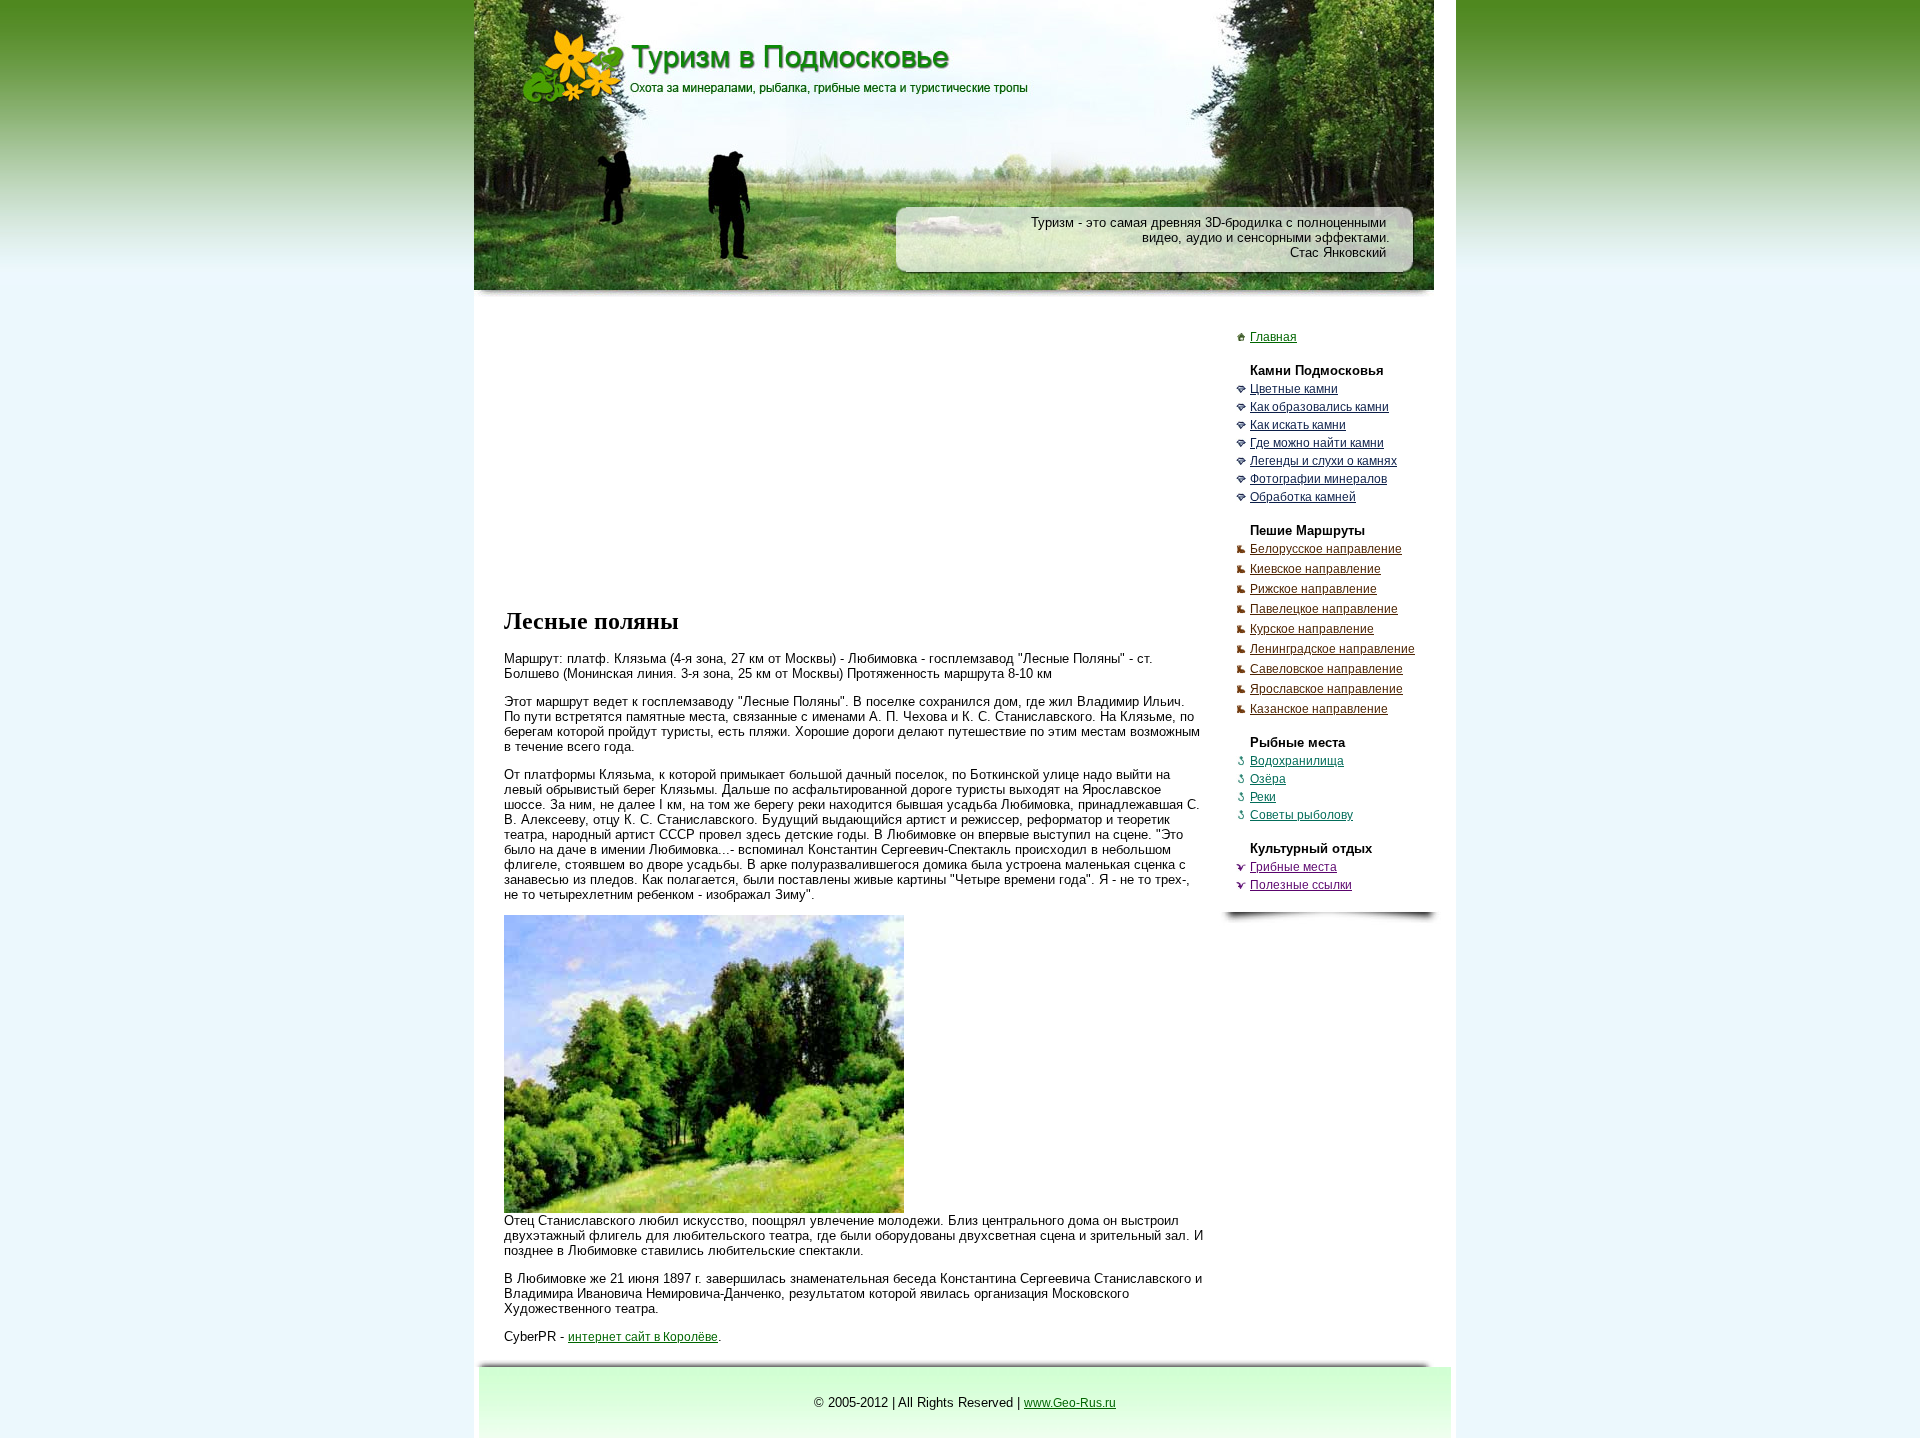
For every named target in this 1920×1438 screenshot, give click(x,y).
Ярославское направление (1326, 689)
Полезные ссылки (1301, 885)
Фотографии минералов (1318, 479)
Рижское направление (1313, 589)
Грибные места (1293, 867)
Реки (1263, 797)
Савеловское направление (1326, 669)
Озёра (1268, 779)
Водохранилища (1297, 761)
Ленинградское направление (1332, 649)
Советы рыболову (1301, 815)
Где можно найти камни (1317, 443)
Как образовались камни (1319, 407)
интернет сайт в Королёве (643, 1337)
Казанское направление (1319, 709)
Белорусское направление (1326, 549)
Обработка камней (1303, 497)
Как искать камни (1298, 425)
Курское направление (1312, 629)
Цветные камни (1294, 389)
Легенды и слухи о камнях (1323, 461)
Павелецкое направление (1324, 609)
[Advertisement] (854, 452)
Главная (1273, 337)
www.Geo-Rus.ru (1070, 1403)
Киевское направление (1315, 569)
